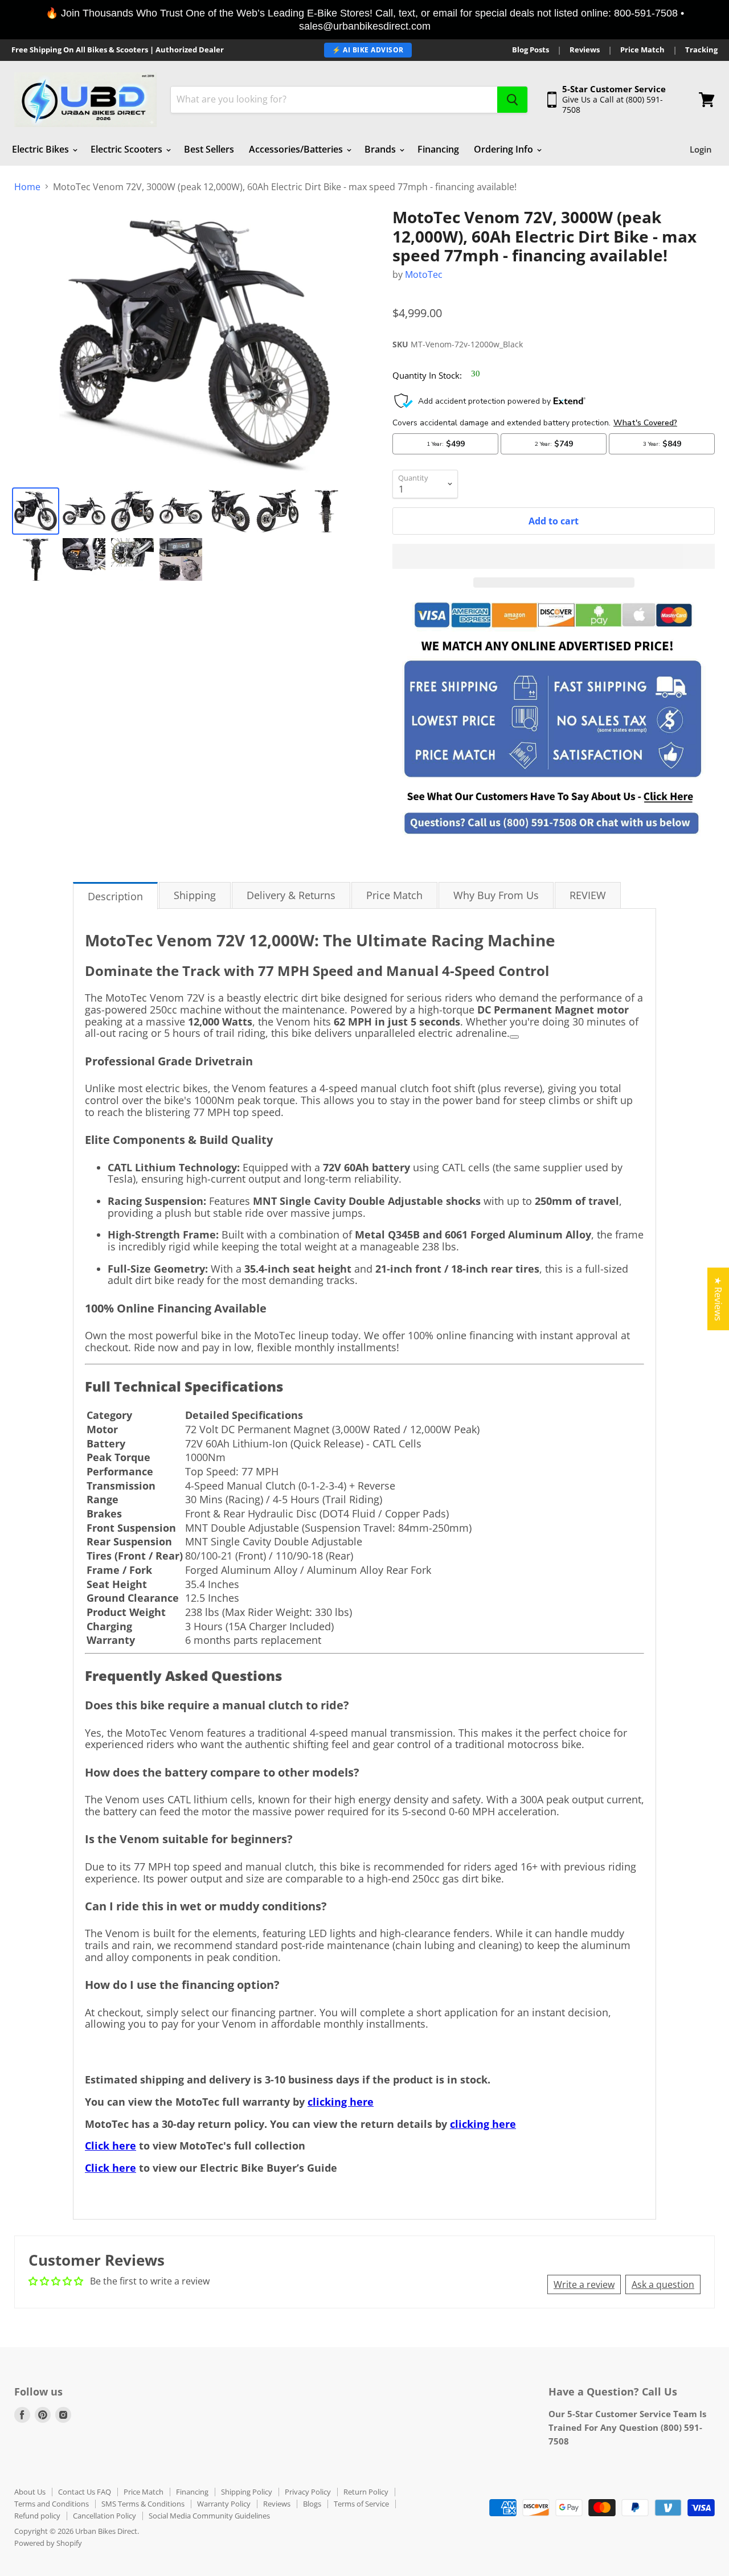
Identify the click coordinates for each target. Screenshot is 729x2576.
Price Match (642, 50)
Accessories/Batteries (297, 149)
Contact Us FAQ (85, 2492)
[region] (364, 20)
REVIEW (588, 895)
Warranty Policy (224, 2504)
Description (115, 896)
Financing (438, 149)
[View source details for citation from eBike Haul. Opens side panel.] (514, 1037)
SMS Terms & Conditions (143, 2504)
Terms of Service (361, 2504)
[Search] (512, 100)
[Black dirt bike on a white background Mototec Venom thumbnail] (229, 511)
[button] (554, 556)
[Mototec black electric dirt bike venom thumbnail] (36, 511)
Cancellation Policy (105, 2516)
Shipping (195, 895)
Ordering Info (505, 149)
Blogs (312, 2504)
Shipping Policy (247, 2492)
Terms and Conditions (52, 2504)
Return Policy (366, 2492)
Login (701, 149)
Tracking (701, 50)
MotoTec (424, 274)
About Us (30, 2492)
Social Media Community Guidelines (209, 2516)
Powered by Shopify (48, 2543)
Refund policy (37, 2516)
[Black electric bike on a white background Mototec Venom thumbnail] (181, 511)
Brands (381, 149)
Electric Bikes (42, 149)
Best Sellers (209, 149)
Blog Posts (531, 50)
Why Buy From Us (496, 895)
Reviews (585, 50)
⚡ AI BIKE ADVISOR (368, 50)
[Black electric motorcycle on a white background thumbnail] (84, 511)
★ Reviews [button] (718, 1299)
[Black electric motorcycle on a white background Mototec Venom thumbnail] (132, 511)
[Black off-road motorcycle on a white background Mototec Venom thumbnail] (36, 559)
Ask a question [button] (663, 2284)
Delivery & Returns (291, 895)
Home (27, 187)
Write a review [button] (584, 2284)
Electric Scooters (128, 149)
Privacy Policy (308, 2492)
